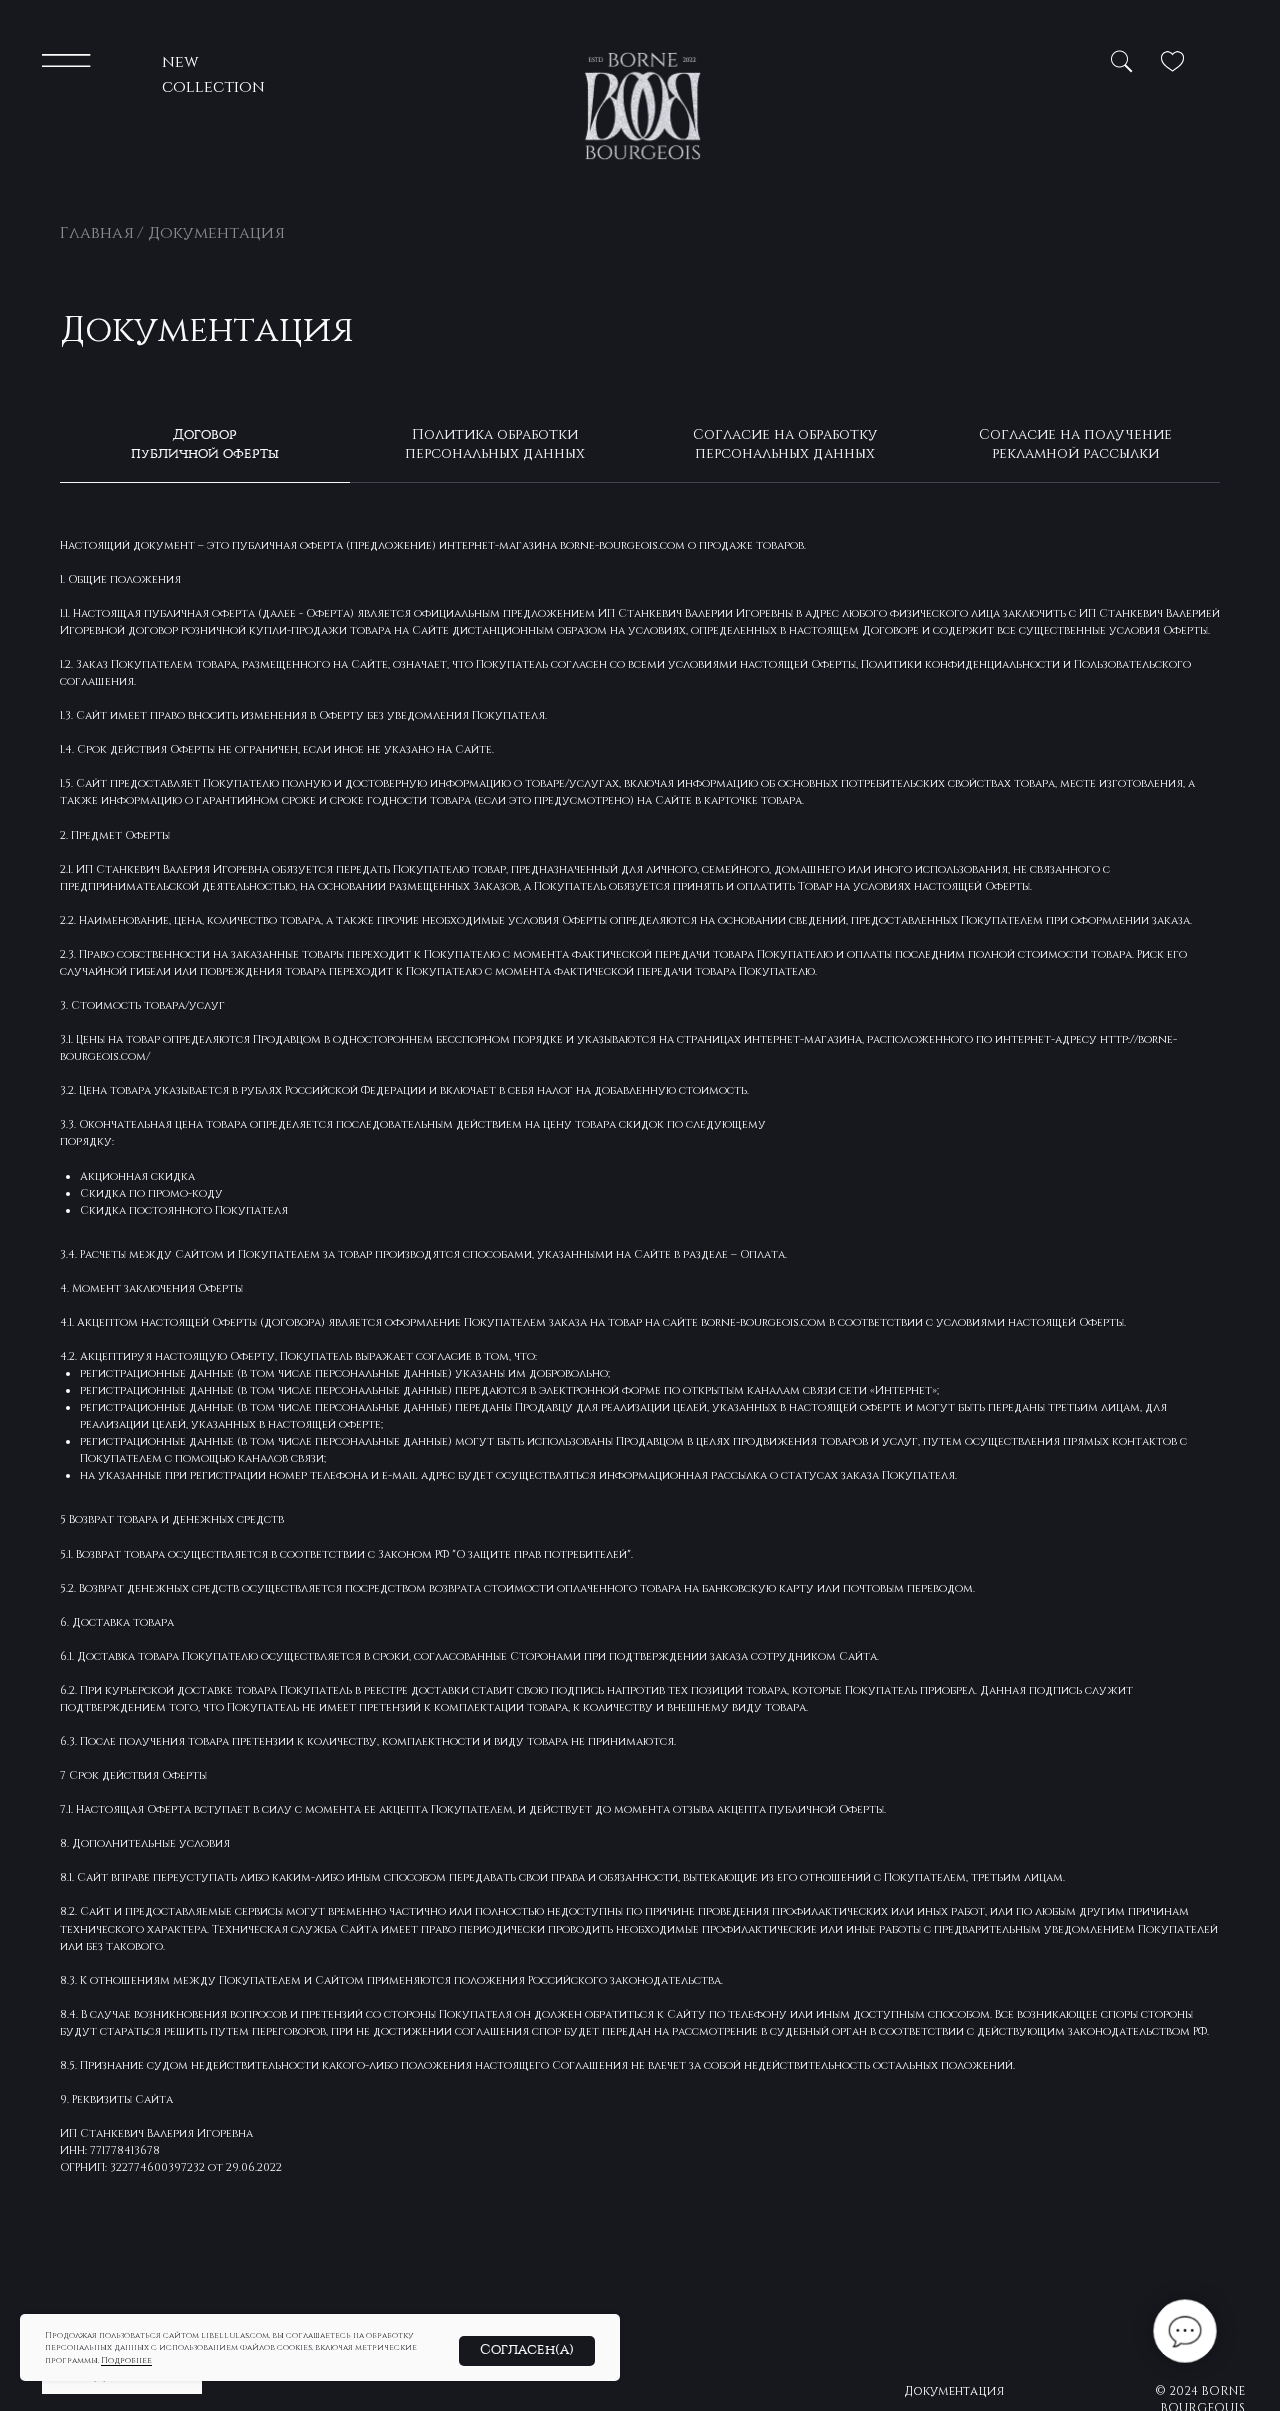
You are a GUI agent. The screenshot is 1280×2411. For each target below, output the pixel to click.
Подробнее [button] (126, 2360)
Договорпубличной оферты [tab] (205, 444)
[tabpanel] (640, 1407)
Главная (96, 231)
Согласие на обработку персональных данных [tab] (785, 443)
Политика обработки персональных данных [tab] (495, 443)
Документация (954, 2390)
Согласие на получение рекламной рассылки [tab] (1075, 443)
